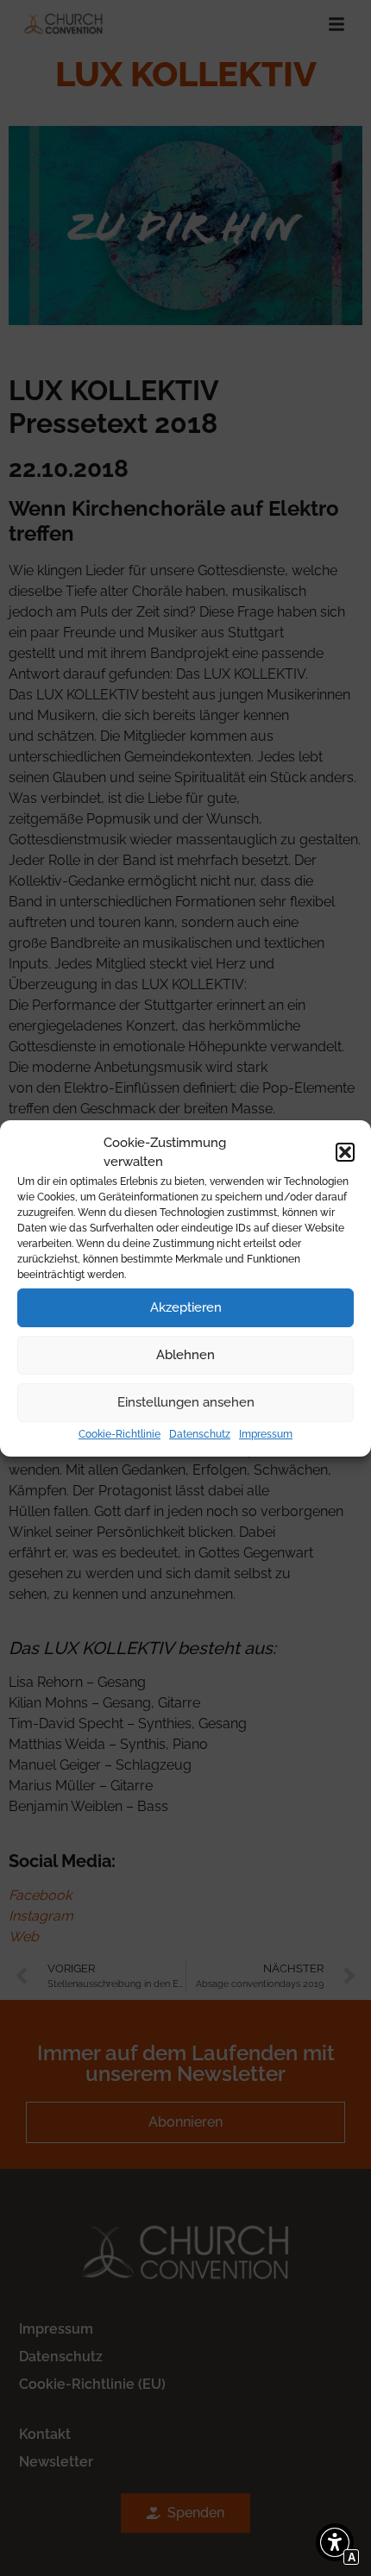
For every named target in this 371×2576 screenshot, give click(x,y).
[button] (345, 1152)
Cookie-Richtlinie (119, 1434)
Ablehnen (185, 1355)
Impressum (266, 1434)
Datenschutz (200, 1434)
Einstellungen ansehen (186, 1402)
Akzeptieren (186, 1307)
